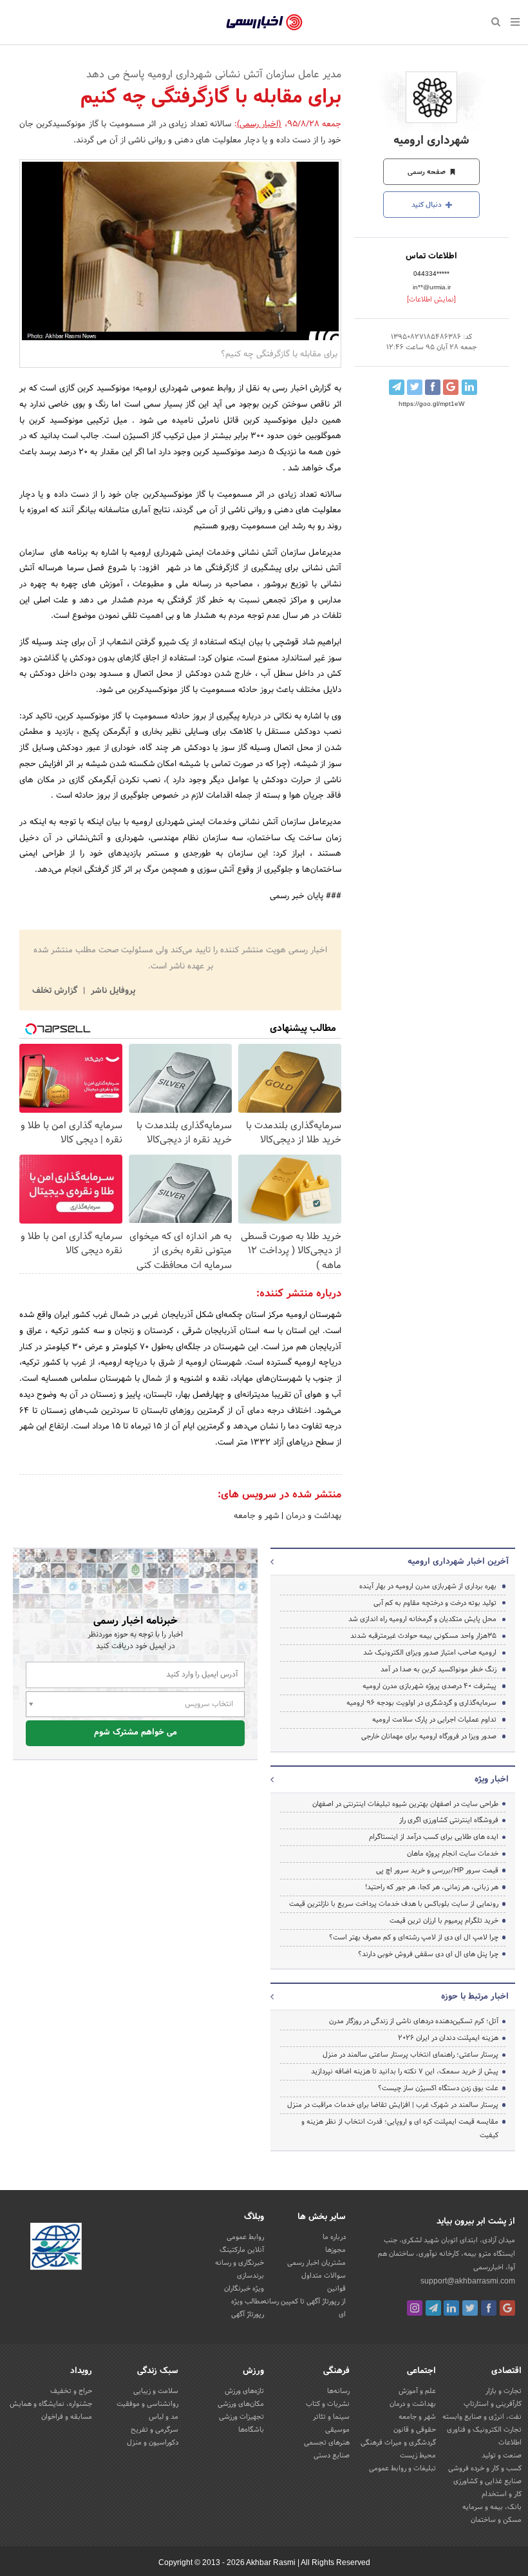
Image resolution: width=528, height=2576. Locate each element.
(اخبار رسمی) (259, 124)
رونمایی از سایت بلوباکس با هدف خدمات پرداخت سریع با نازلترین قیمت (394, 1904)
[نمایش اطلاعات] (431, 300)
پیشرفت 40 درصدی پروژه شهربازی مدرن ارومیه (429, 1686)
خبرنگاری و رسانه (240, 2263)
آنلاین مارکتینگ (242, 2250)
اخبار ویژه (492, 1780)
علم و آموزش (417, 2391)
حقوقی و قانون (415, 2430)
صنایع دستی (332, 2456)
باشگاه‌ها (251, 2430)
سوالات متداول (324, 2276)
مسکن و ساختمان (496, 2520)
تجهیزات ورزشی (241, 2417)
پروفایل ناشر (112, 991)
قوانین (336, 2289)
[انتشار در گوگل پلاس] (451, 387)
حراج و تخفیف (71, 2391)
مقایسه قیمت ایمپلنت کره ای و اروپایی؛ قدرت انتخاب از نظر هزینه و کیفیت (400, 2129)
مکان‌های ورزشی (241, 2404)
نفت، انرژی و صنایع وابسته (482, 2417)
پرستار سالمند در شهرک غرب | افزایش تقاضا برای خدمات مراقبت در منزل (393, 2105)
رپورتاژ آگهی (248, 2314)
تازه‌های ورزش (244, 2391)
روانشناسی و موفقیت (147, 2404)
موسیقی (337, 2430)
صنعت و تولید (502, 2456)
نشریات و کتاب (328, 2404)
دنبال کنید (428, 205)
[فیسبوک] (489, 2308)
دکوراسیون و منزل (153, 2443)
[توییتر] (470, 2308)
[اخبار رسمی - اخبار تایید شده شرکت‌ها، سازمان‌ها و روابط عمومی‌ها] (264, 23)
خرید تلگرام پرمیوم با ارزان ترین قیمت (444, 1921)
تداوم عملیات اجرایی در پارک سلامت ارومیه (434, 1720)
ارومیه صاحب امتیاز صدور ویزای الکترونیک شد (430, 1653)
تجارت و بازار (504, 2391)
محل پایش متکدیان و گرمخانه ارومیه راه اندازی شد (422, 1619)
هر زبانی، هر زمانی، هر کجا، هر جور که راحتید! (432, 1887)
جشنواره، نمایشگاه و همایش (51, 2404)
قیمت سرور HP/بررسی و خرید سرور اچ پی (437, 1870)
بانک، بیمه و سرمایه (492, 2507)
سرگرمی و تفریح (155, 2430)
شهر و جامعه (256, 1516)
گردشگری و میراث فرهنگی (398, 2443)
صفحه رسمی (428, 172)
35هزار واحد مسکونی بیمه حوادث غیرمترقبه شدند (423, 1636)
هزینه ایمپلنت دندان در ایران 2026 (448, 2038)
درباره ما (334, 2237)
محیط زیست (418, 2456)
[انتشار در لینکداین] (469, 387)
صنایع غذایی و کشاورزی (487, 2481)
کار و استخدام (502, 2494)
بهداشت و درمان (312, 1516)
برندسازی (250, 2276)
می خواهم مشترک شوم (136, 1733)
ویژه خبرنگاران (244, 2289)
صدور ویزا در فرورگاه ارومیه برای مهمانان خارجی (429, 1736)
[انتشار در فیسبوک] (433, 387)
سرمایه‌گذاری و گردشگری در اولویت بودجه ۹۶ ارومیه (421, 1703)
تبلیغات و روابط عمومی (402, 2468)
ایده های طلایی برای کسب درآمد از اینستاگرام (434, 1837)
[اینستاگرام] (415, 2308)
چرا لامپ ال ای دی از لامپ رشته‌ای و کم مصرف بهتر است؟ (414, 1937)
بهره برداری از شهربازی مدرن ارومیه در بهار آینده (428, 1586)
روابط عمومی (245, 2237)
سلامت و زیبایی (156, 2391)
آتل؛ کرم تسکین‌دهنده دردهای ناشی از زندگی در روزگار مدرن (414, 2021)
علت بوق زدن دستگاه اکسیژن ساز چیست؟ (438, 2088)
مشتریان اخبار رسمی (316, 2263)
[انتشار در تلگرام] (397, 387)
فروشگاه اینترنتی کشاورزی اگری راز (449, 1820)
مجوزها (335, 2250)
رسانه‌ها (338, 2391)
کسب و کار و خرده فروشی (485, 2468)
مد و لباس (164, 2417)
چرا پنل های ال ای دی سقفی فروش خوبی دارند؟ (428, 1954)
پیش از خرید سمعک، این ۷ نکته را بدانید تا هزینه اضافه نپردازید (405, 2071)
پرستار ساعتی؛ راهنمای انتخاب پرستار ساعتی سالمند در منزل (410, 2055)
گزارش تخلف (56, 991)
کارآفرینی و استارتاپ (493, 2404)
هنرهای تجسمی (327, 2443)
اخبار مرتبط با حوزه (475, 1997)
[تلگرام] (433, 2308)
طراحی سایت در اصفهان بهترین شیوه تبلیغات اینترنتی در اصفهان (405, 1804)
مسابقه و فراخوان (67, 2417)
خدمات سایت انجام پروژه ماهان (453, 1854)
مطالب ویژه (248, 2302)
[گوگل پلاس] (507, 2308)
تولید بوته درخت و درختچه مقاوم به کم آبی (435, 1603)
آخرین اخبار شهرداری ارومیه (458, 1562)
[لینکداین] (451, 2308)
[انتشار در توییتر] (415, 387)
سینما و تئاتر (331, 2417)
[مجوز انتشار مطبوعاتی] (56, 2248)
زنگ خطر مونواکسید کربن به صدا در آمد (438, 1669)
